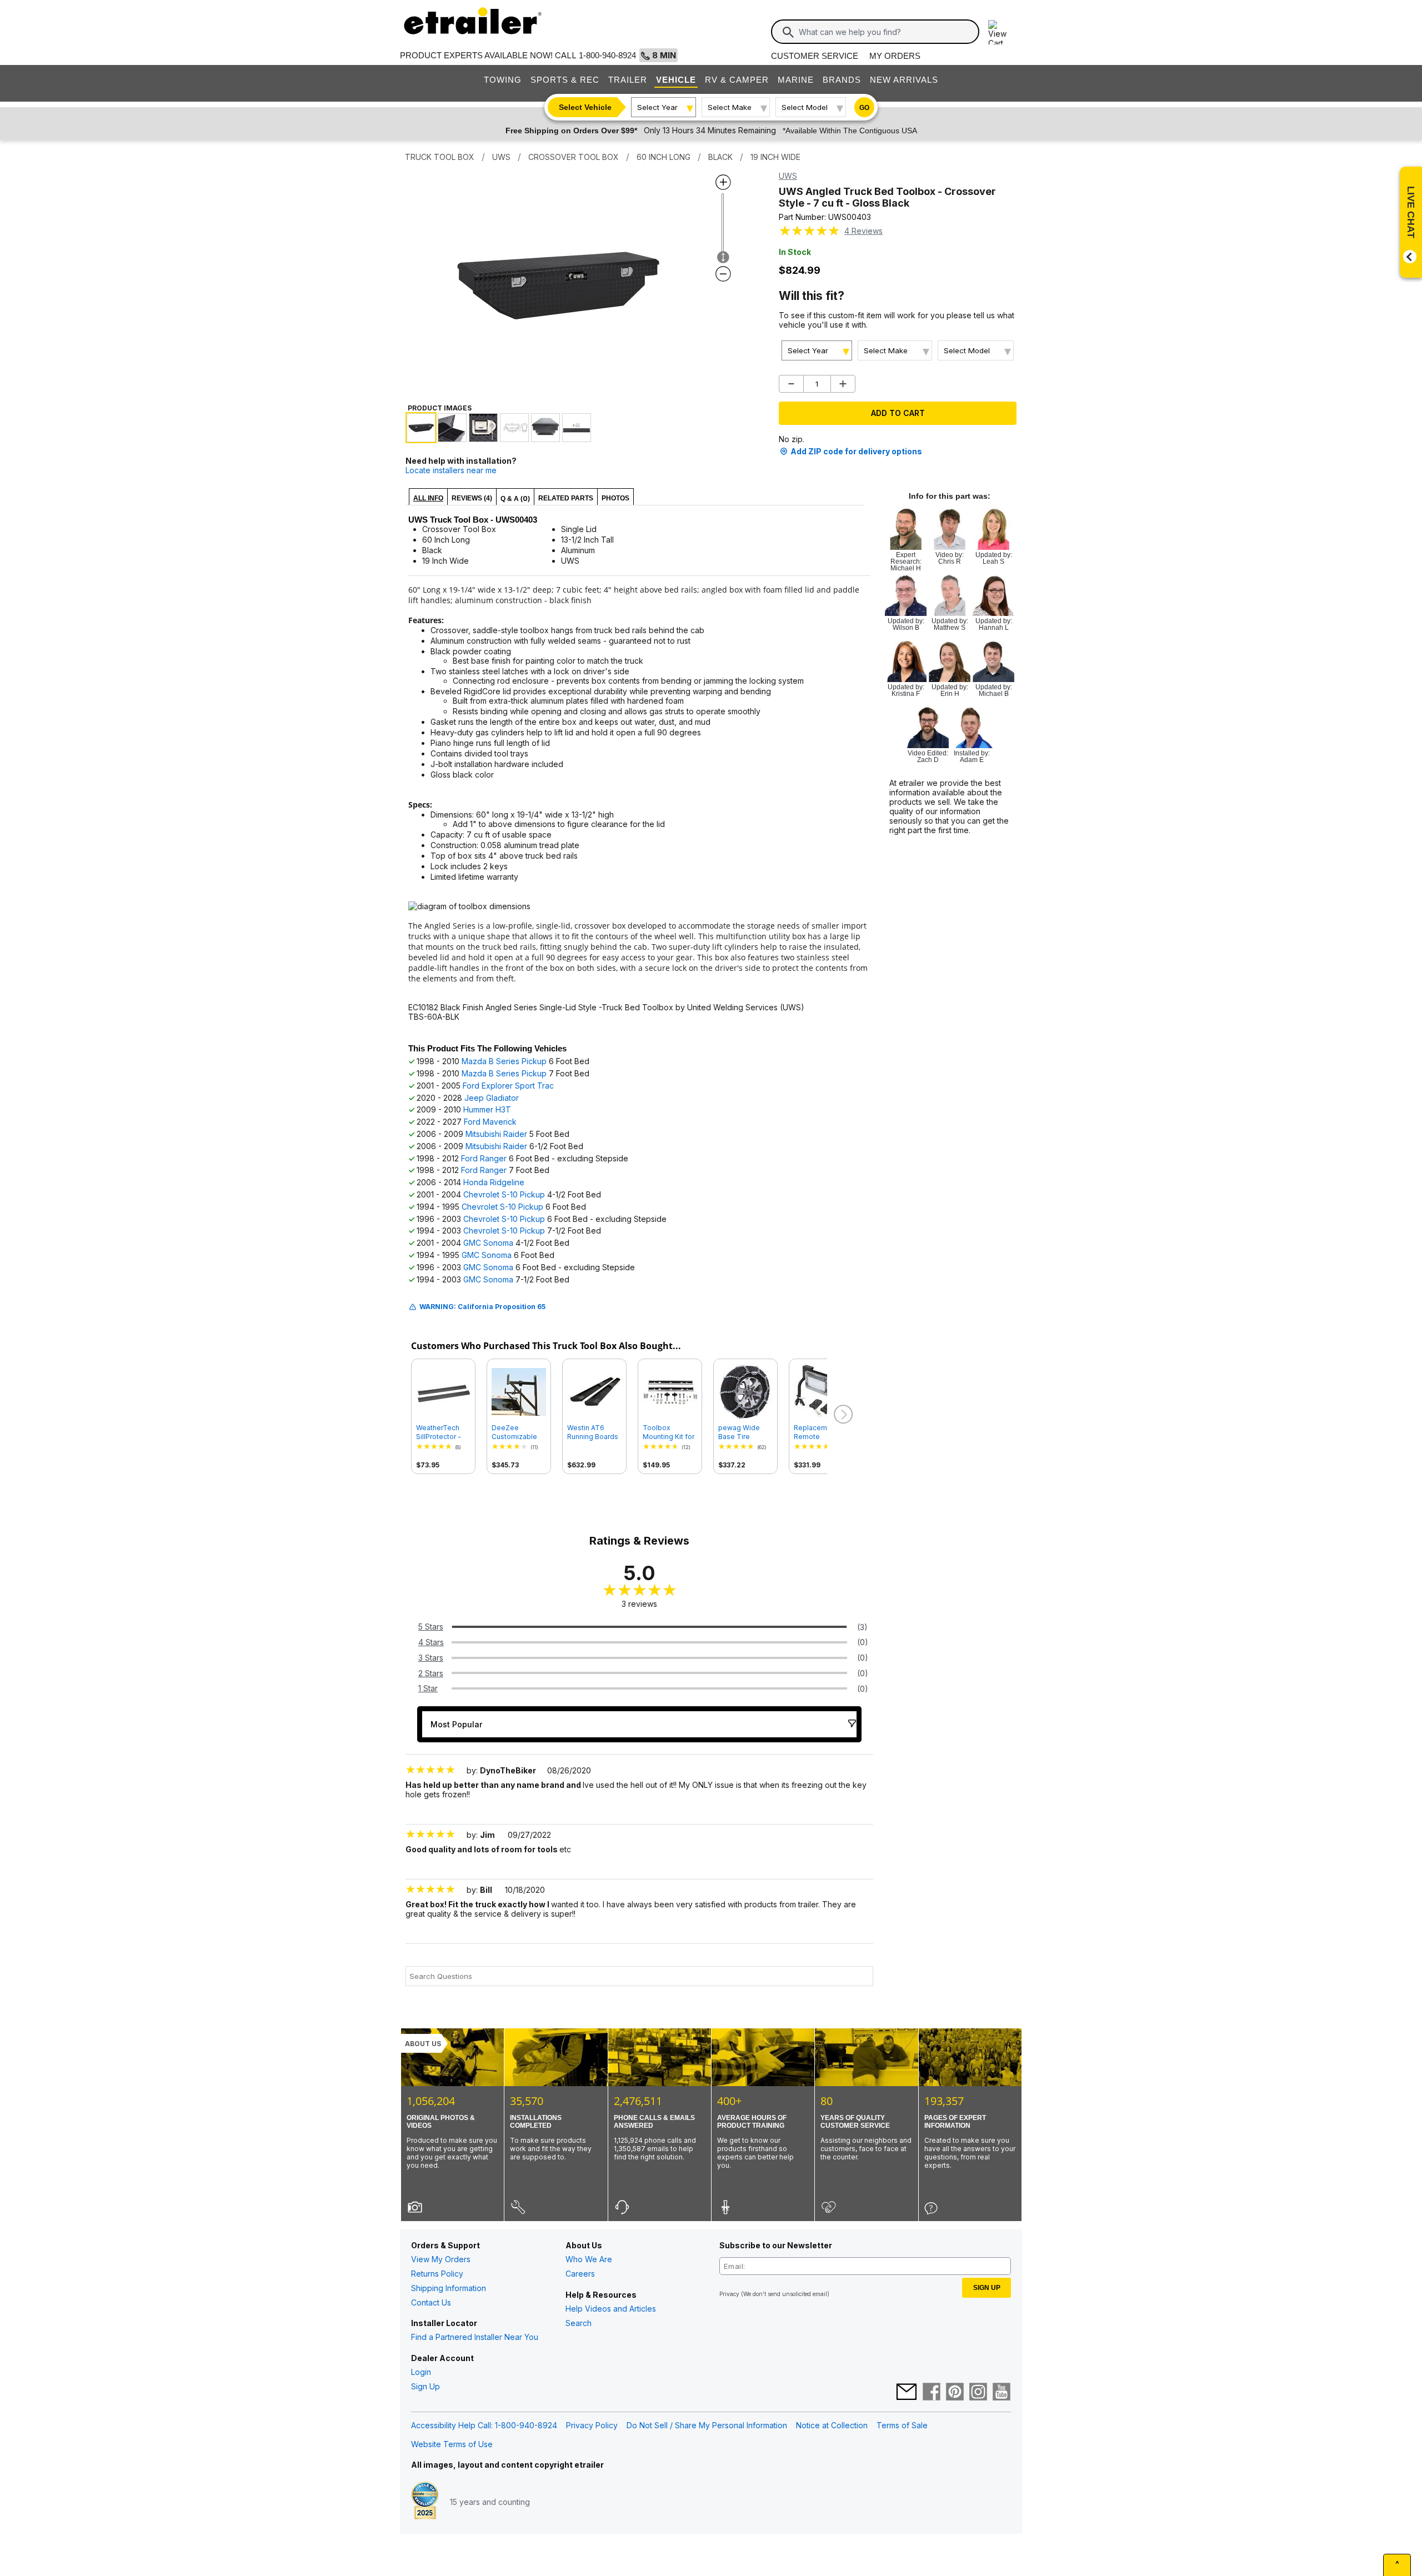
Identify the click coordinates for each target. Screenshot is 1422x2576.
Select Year (657, 107)
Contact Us (431, 2302)
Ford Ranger (484, 1158)
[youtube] (1002, 2393)
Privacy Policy (592, 2425)
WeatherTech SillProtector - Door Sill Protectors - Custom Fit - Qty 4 (443, 1432)
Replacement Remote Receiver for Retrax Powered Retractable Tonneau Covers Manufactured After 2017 (821, 1432)
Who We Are (589, 2259)
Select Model (805, 107)
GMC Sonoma (488, 1243)
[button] (842, 1415)
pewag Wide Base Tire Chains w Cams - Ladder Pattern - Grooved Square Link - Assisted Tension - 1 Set (745, 1432)
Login (421, 2372)
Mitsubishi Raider (496, 1134)
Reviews (863, 231)
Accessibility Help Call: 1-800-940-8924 (484, 2425)
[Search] (788, 32)
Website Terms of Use (452, 2444)
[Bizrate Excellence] (425, 2502)
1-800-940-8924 (607, 55)
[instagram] (978, 2393)
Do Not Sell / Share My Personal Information (707, 2425)
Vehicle (676, 80)
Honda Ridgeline (494, 1182)
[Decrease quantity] (791, 384)
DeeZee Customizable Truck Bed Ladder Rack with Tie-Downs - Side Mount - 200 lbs (518, 1432)
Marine (796, 80)
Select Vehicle (585, 107)
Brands (842, 80)
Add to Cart (898, 413)
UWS (788, 176)
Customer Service (815, 56)
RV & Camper (737, 80)
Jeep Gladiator (492, 1098)
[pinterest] (955, 2393)
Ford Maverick (490, 1122)
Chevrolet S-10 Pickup (504, 1194)
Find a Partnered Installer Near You (475, 2337)
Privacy (729, 2294)
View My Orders (441, 2259)
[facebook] (932, 2393)
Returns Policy (437, 2274)
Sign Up (425, 2386)
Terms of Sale (902, 2425)
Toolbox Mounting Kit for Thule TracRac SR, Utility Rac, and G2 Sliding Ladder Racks (669, 1432)
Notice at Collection (832, 2425)
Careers (580, 2274)
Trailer (628, 80)
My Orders (895, 56)
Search (579, 2323)
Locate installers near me (451, 470)
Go (864, 108)
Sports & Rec (565, 80)
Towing (503, 80)
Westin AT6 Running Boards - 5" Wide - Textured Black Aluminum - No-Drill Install (593, 1432)
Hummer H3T (487, 1109)
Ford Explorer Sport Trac (508, 1086)
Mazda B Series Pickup (504, 1061)
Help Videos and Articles (611, 2309)
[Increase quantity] (843, 384)
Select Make (730, 107)
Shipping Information (449, 2288)
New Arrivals (904, 80)
